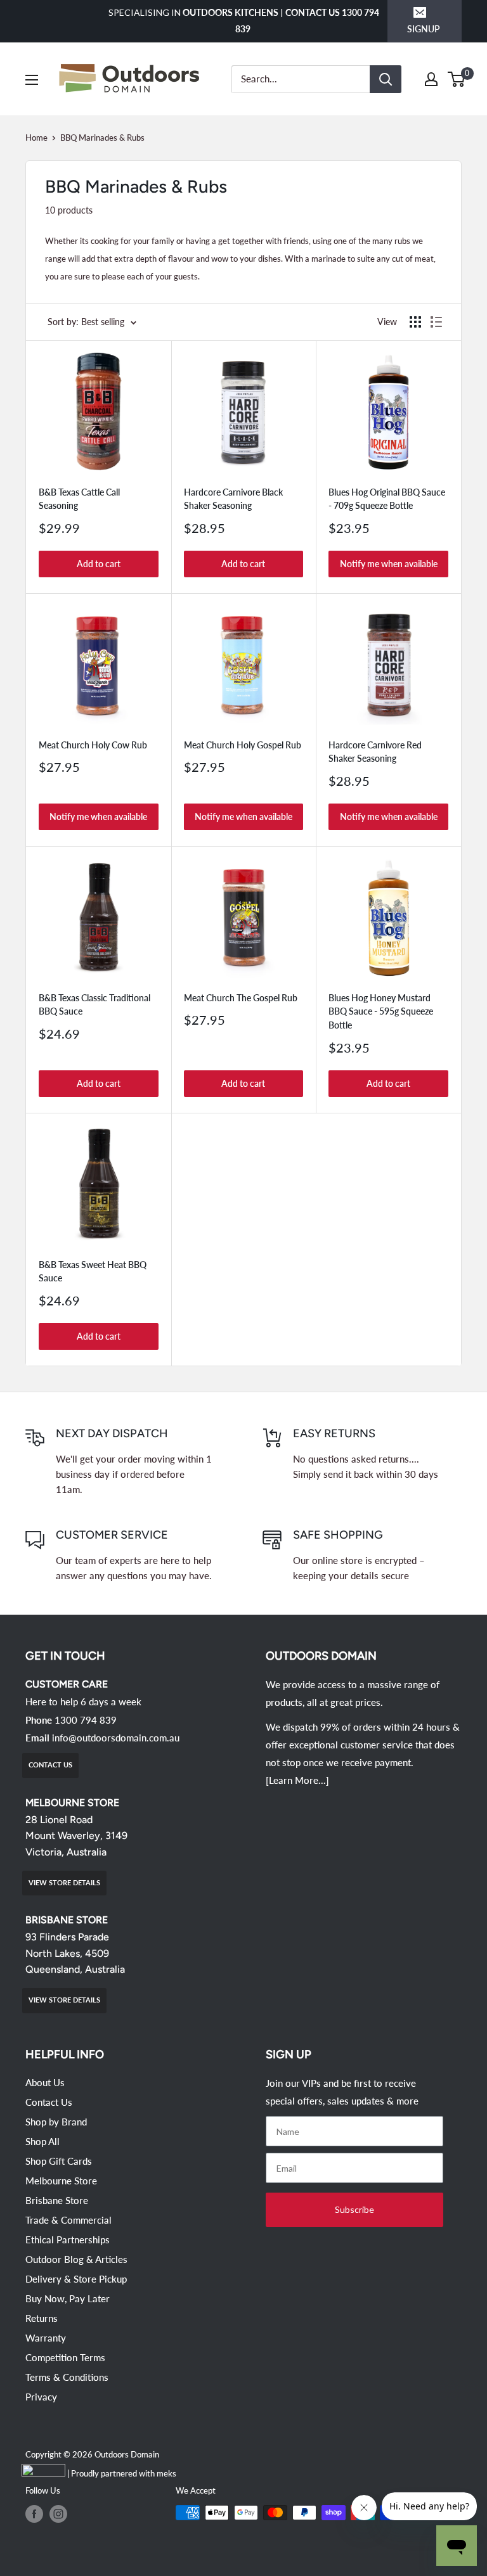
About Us (45, 2082)
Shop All (42, 2141)
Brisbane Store (57, 2200)
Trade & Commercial (68, 2220)
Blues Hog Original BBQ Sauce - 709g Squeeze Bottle (387, 499)
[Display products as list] (436, 322)
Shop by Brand (56, 2122)
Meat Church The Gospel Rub (241, 998)
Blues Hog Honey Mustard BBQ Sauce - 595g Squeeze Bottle (381, 1011)
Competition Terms (65, 2357)
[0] (457, 79)
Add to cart (99, 564)
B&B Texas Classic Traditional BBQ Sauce (94, 1005)
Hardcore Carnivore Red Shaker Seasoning (375, 752)
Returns (42, 2318)
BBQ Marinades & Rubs (102, 138)
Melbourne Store (61, 2181)
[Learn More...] (297, 1780)
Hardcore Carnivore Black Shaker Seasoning (233, 499)
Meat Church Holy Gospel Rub (243, 745)
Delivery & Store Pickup (76, 2279)
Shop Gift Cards (59, 2161)
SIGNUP (424, 29)
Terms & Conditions (67, 2377)
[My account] (431, 79)
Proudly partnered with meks (124, 2473)
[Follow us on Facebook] (34, 2514)
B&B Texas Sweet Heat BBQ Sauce (93, 1272)
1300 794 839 (86, 1720)
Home (36, 138)
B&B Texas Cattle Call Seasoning (79, 499)
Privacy (41, 2397)
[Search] (386, 79)
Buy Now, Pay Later (68, 2298)
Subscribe (354, 2209)
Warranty (46, 2338)
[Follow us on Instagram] (58, 2514)
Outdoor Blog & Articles (76, 2259)
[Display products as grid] (415, 322)
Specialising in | (244, 21)
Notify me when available (389, 564)
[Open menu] (32, 80)
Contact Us (49, 2102)
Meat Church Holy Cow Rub (93, 745)
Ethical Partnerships (68, 2240)
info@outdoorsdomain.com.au (116, 1738)
